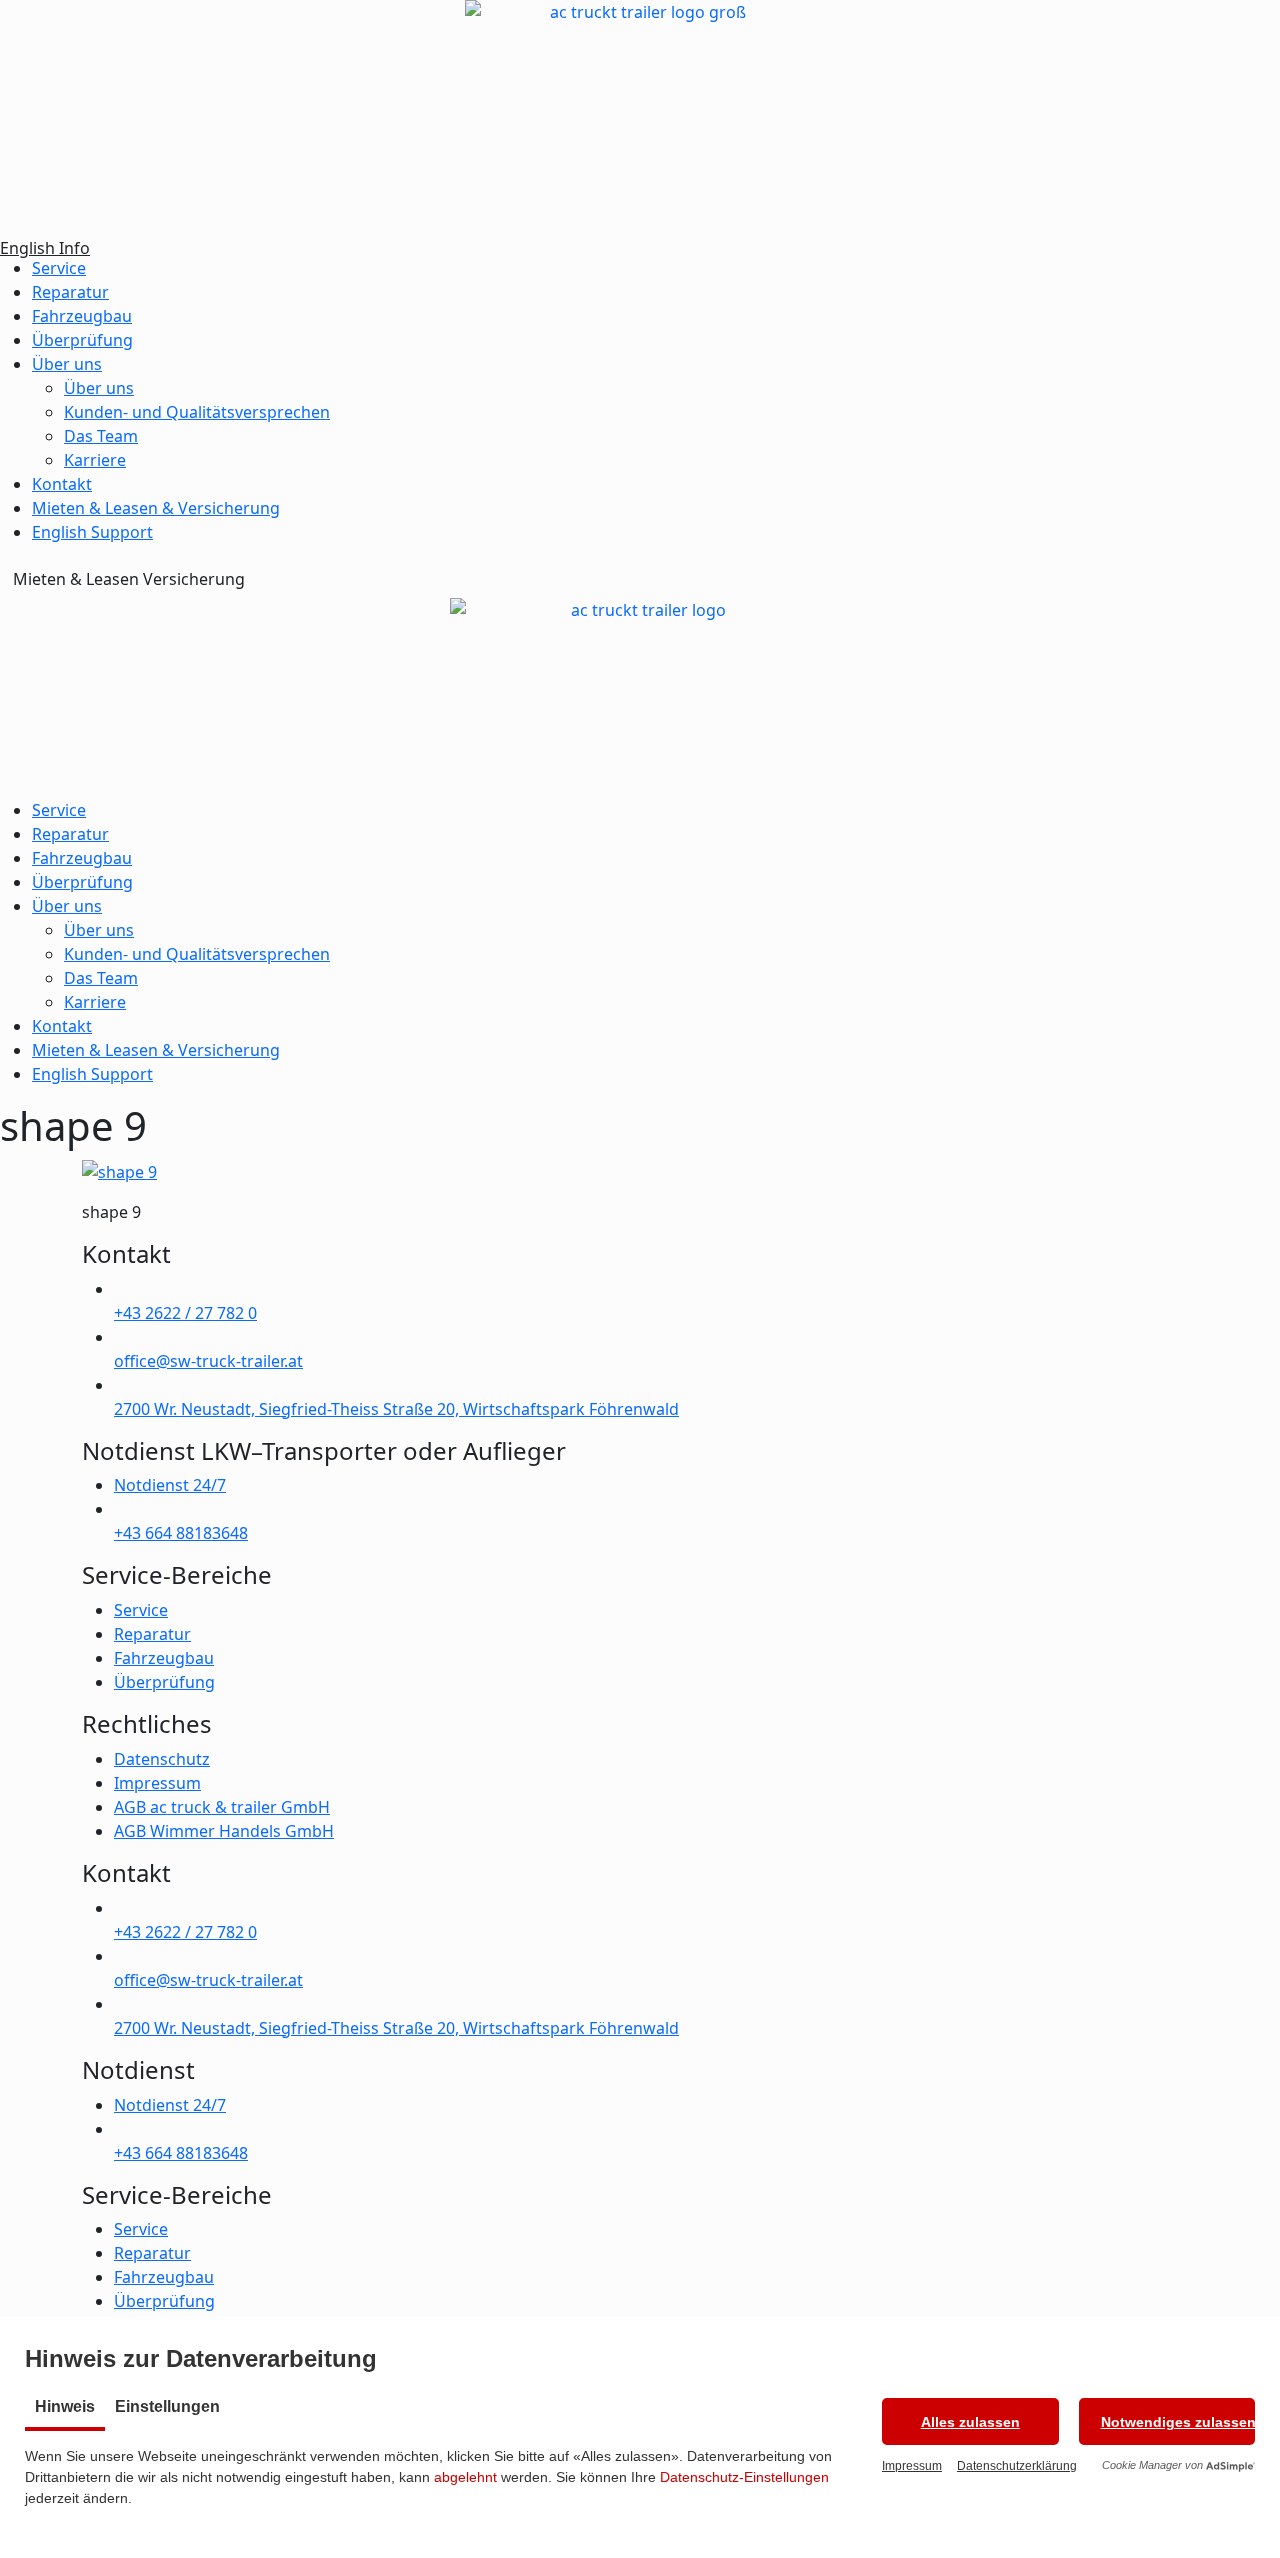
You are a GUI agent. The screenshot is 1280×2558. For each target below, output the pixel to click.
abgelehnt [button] (465, 2477)
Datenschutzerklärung (1017, 2466)
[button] (970, 2421)
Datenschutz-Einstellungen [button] (744, 2477)
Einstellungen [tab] (167, 2406)
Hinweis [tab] (65, 2406)
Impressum (912, 2466)
